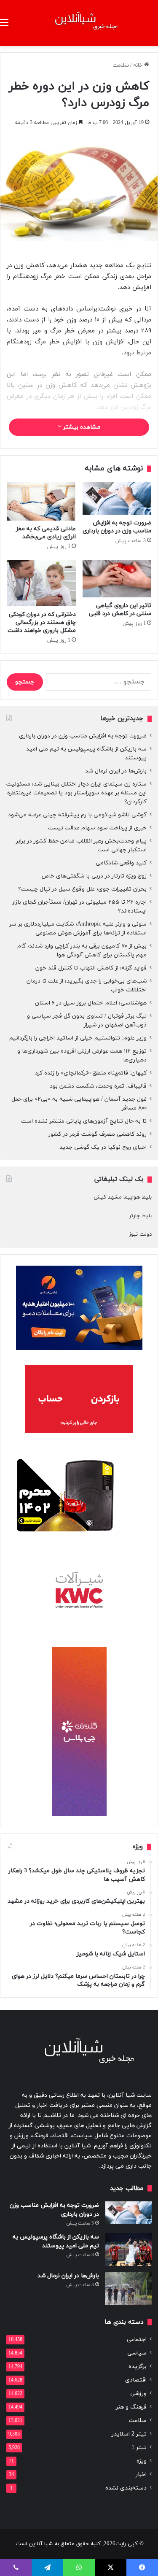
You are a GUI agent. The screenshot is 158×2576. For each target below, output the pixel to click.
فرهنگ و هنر (131, 2407)
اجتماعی (137, 2340)
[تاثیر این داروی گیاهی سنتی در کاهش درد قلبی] (117, 579)
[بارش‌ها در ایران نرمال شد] (129, 2288)
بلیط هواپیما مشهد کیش (123, 1197)
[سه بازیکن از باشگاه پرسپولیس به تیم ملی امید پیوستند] (129, 2250)
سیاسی (137, 2353)
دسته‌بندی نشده (126, 2488)
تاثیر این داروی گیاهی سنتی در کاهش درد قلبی (120, 610)
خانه (139, 65)
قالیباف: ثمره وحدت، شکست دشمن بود (98, 1086)
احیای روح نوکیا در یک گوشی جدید (103, 1147)
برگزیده (138, 2367)
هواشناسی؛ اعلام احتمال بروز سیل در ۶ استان (91, 1003)
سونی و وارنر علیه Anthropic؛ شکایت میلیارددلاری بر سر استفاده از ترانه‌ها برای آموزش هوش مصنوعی (78, 929)
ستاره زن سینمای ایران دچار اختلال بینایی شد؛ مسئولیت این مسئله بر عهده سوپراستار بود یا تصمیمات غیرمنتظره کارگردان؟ (76, 793)
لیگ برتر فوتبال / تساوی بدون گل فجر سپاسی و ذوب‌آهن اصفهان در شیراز (87, 1021)
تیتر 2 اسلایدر (129, 2434)
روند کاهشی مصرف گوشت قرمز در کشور (98, 1134)
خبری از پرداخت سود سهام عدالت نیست (97, 828)
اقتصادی (136, 2380)
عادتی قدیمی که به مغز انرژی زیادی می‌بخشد (46, 533)
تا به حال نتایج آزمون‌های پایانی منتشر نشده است (84, 1121)
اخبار (141, 2475)
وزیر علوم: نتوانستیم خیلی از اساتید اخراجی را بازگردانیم (78, 1038)
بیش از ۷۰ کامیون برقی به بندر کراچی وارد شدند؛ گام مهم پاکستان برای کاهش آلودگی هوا (82, 950)
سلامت (121, 65)
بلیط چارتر (140, 1216)
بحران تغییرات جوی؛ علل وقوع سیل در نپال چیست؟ (82, 889)
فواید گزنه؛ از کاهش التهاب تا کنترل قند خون (91, 968)
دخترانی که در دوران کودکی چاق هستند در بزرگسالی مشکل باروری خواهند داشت (42, 622)
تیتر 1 (139, 2448)
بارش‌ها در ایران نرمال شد (116, 771)
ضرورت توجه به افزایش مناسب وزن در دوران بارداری (117, 527)
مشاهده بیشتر (81, 427)
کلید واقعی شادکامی (121, 863)
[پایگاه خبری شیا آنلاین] (79, 23)
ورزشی (138, 2394)
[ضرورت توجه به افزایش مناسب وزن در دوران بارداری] (117, 498)
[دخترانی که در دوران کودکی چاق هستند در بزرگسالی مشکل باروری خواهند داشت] (41, 583)
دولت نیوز (140, 1234)
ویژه (142, 2461)
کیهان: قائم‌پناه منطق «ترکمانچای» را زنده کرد (91, 1073)
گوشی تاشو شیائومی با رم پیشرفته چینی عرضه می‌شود (77, 815)
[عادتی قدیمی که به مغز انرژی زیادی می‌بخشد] (41, 501)
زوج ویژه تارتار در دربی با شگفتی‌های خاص (94, 876)
